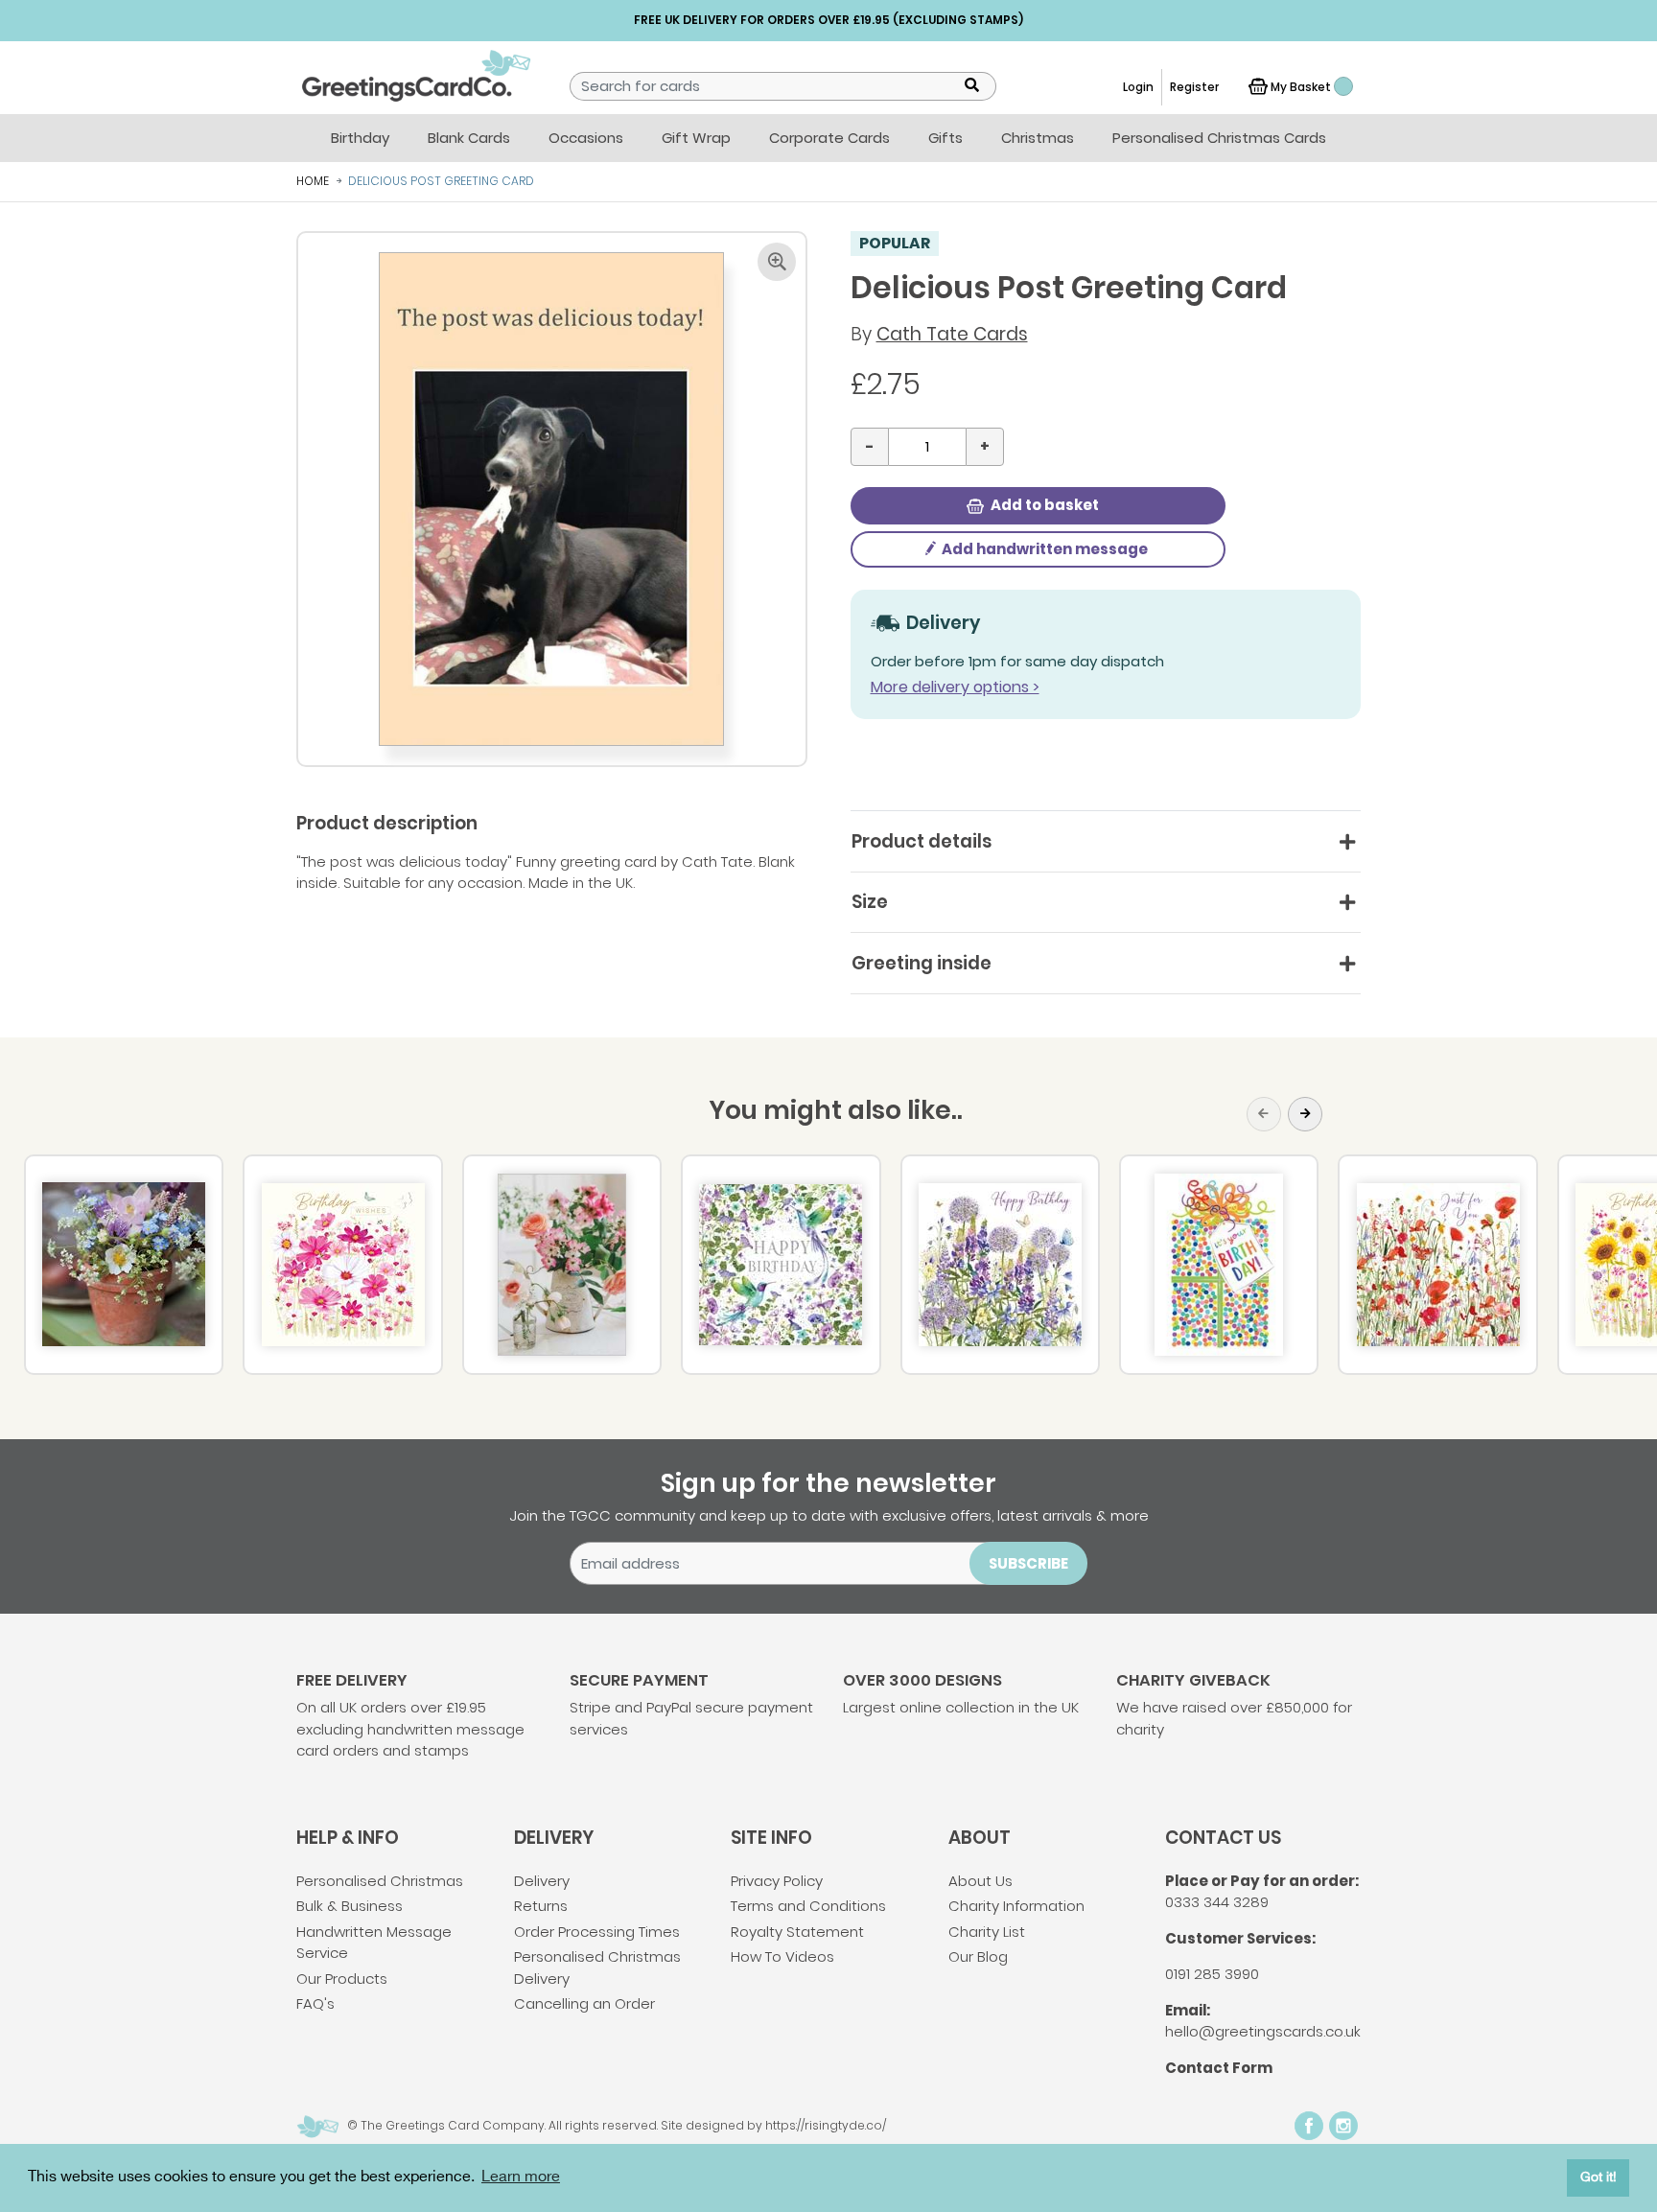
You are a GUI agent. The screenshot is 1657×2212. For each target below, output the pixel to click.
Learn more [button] (521, 2177)
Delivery (542, 1881)
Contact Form (1219, 2068)
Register (1194, 87)
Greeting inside (922, 963)
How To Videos (782, 1956)
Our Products (342, 1979)
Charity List (987, 1932)
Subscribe (1028, 1563)
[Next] (1305, 1114)
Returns (541, 1906)
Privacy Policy (777, 1881)
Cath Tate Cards (952, 334)
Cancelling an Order (584, 2003)
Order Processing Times (597, 1932)
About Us (980, 1881)
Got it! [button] (1599, 2177)
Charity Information (1016, 1906)
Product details (922, 841)
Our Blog (978, 1956)
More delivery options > (955, 687)
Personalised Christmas (380, 1881)
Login (1138, 87)
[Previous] (1264, 1114)
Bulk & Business (350, 1906)
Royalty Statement (797, 1932)
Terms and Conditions (808, 1906)
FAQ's (315, 2003)
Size (870, 902)
